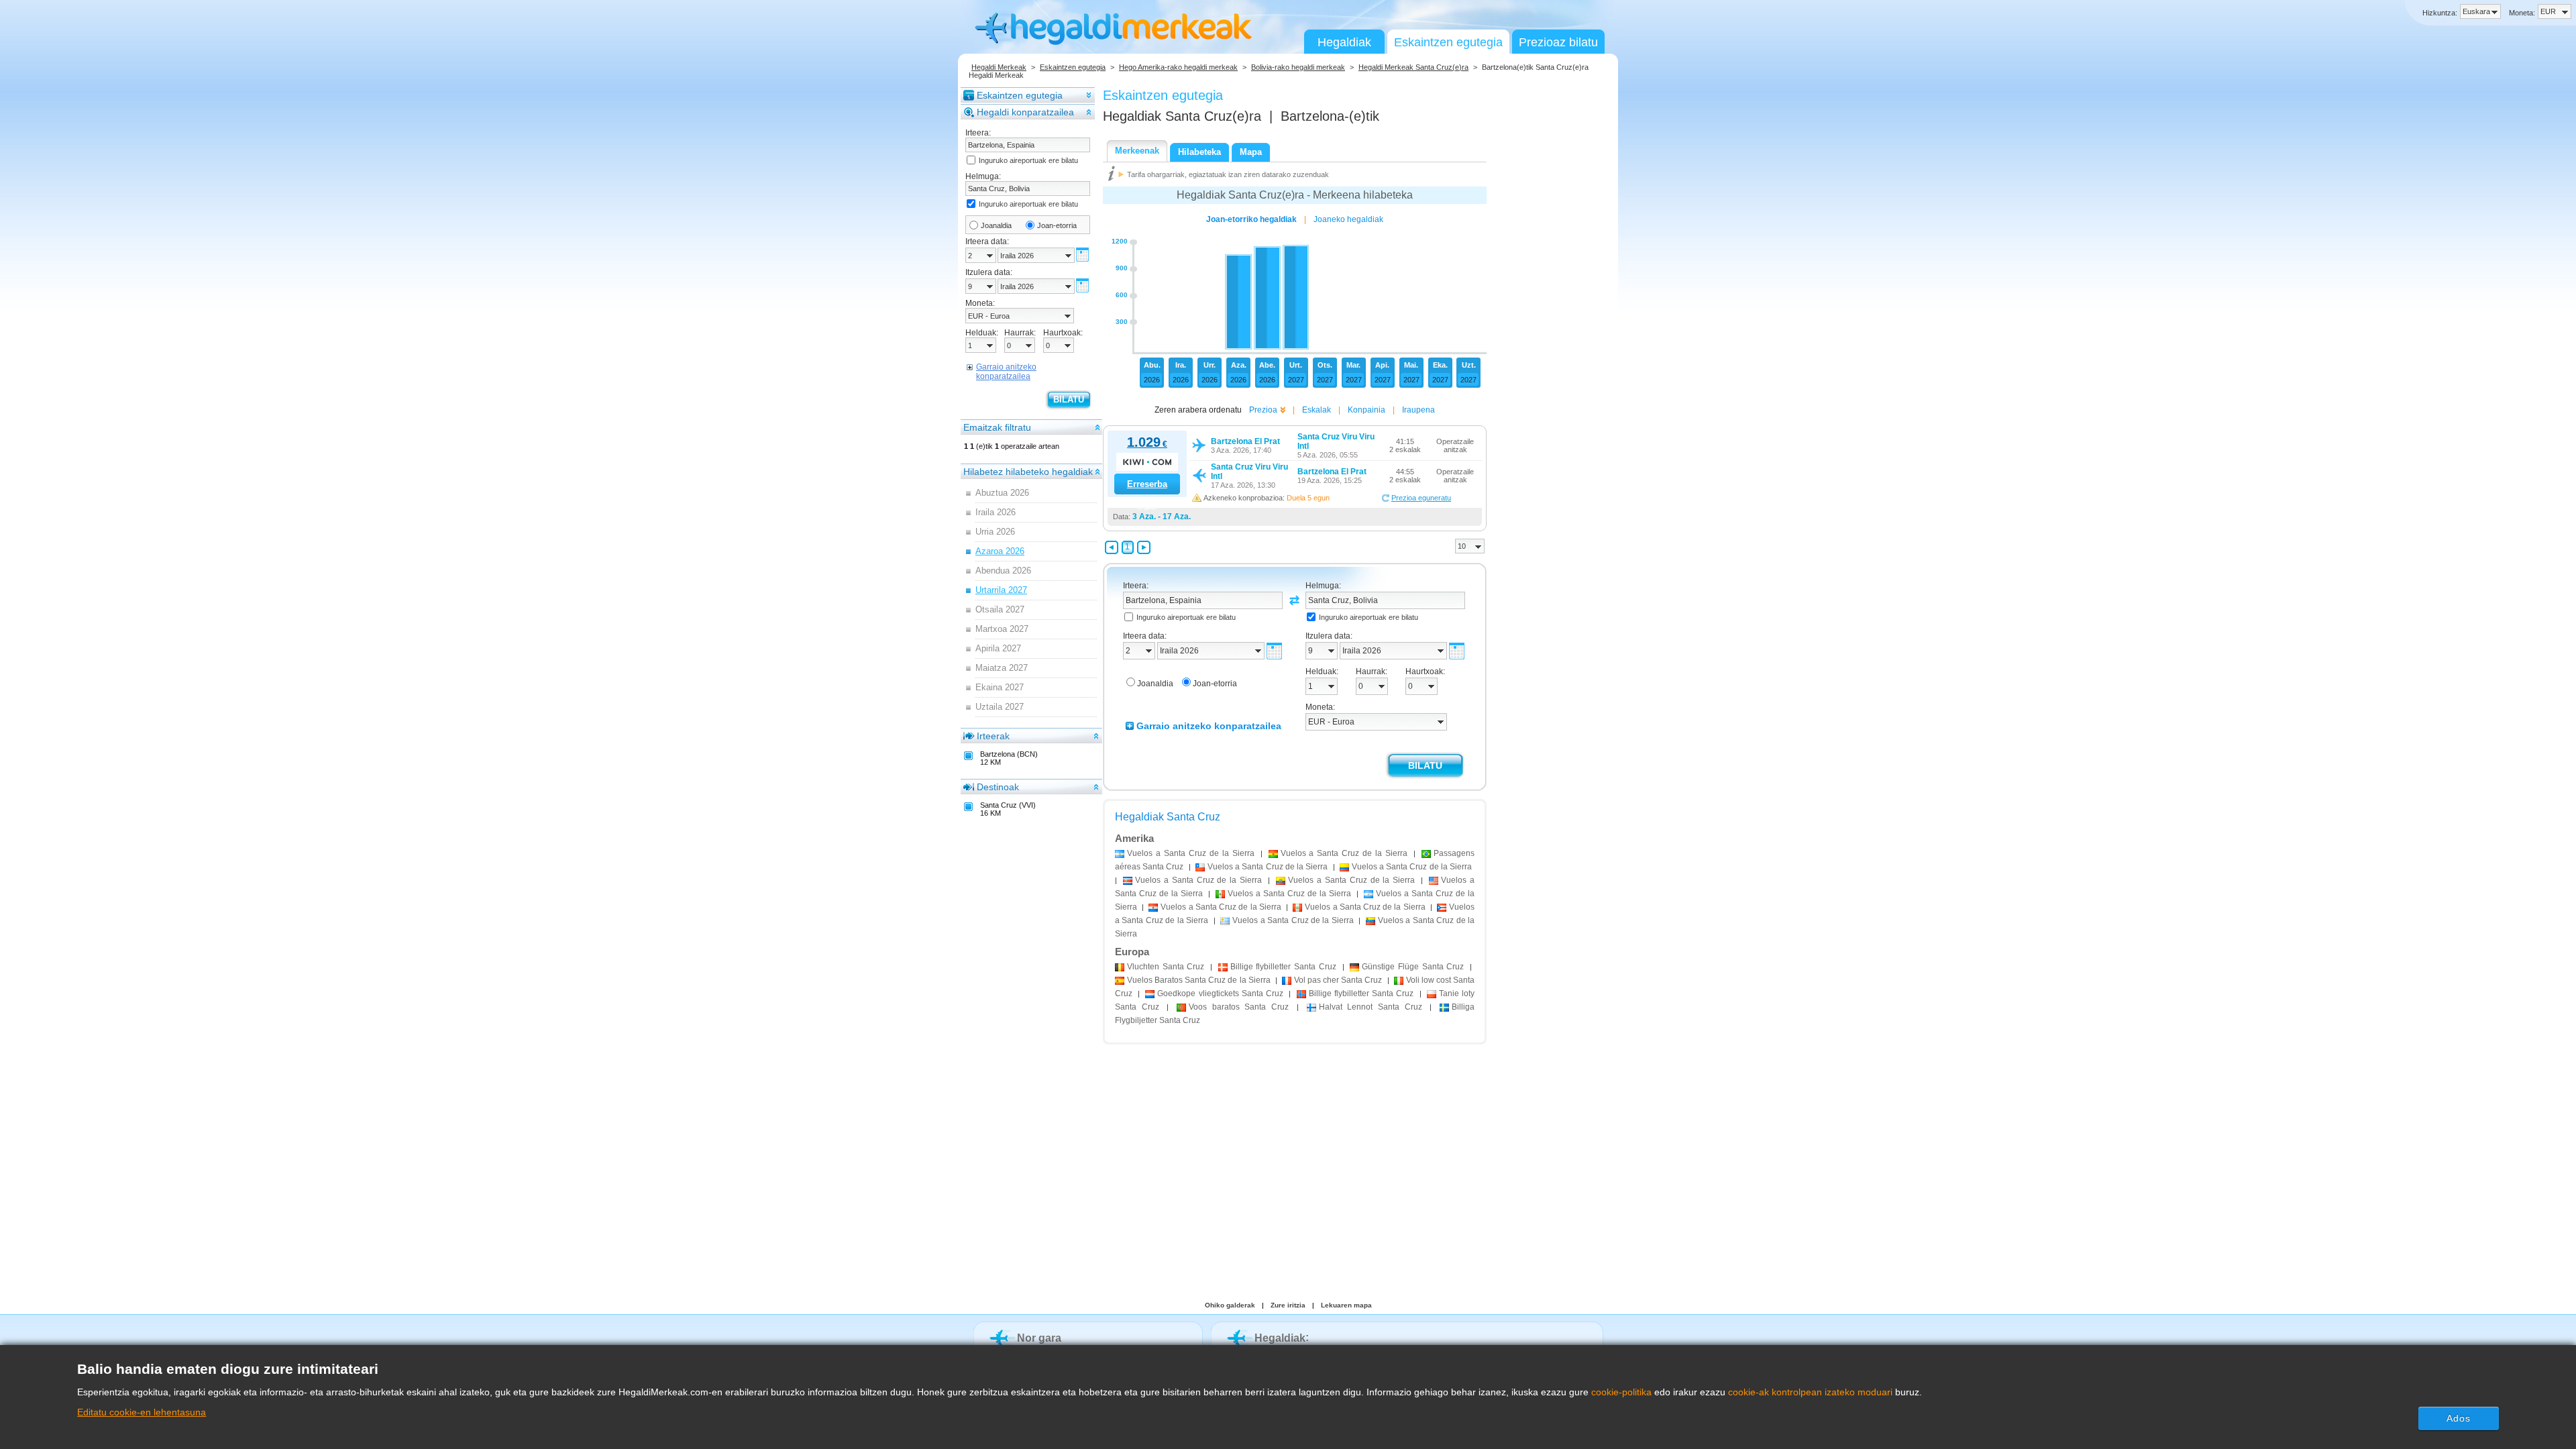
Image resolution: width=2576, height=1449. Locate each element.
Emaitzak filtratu (997, 427)
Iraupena (1418, 410)
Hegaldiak (1344, 42)
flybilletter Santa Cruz (1283, 967)
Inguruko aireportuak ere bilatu (1028, 160)
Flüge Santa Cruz (1413, 967)
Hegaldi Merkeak (999, 67)
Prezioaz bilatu (1558, 42)
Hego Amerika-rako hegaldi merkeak (1178, 67)
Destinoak (998, 787)
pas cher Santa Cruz (1338, 980)
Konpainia (1366, 410)
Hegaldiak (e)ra (1182, 116)
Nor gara (1039, 1338)
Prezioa (1263, 410)
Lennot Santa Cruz (1371, 1007)
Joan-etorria (1057, 225)
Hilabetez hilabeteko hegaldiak (1028, 472)
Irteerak (993, 736)
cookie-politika (1621, 1392)
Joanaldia (996, 225)
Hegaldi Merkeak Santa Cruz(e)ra (1413, 67)
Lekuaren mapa (1346, 1305)
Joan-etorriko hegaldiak (1251, 219)
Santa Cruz (1166, 967)
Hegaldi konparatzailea (1025, 112)
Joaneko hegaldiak (1348, 219)
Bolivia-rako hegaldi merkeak (1298, 67)
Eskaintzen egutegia (1448, 42)
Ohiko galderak (1230, 1305)
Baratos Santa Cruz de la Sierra (1199, 980)
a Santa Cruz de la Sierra (1191, 853)
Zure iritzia (1288, 1305)
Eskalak (1317, 410)
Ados (2459, 1418)
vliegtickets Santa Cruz (1220, 994)
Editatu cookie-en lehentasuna (142, 1412)
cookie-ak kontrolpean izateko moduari (1810, 1392)
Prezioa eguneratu (1421, 498)
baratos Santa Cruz (1239, 1007)
